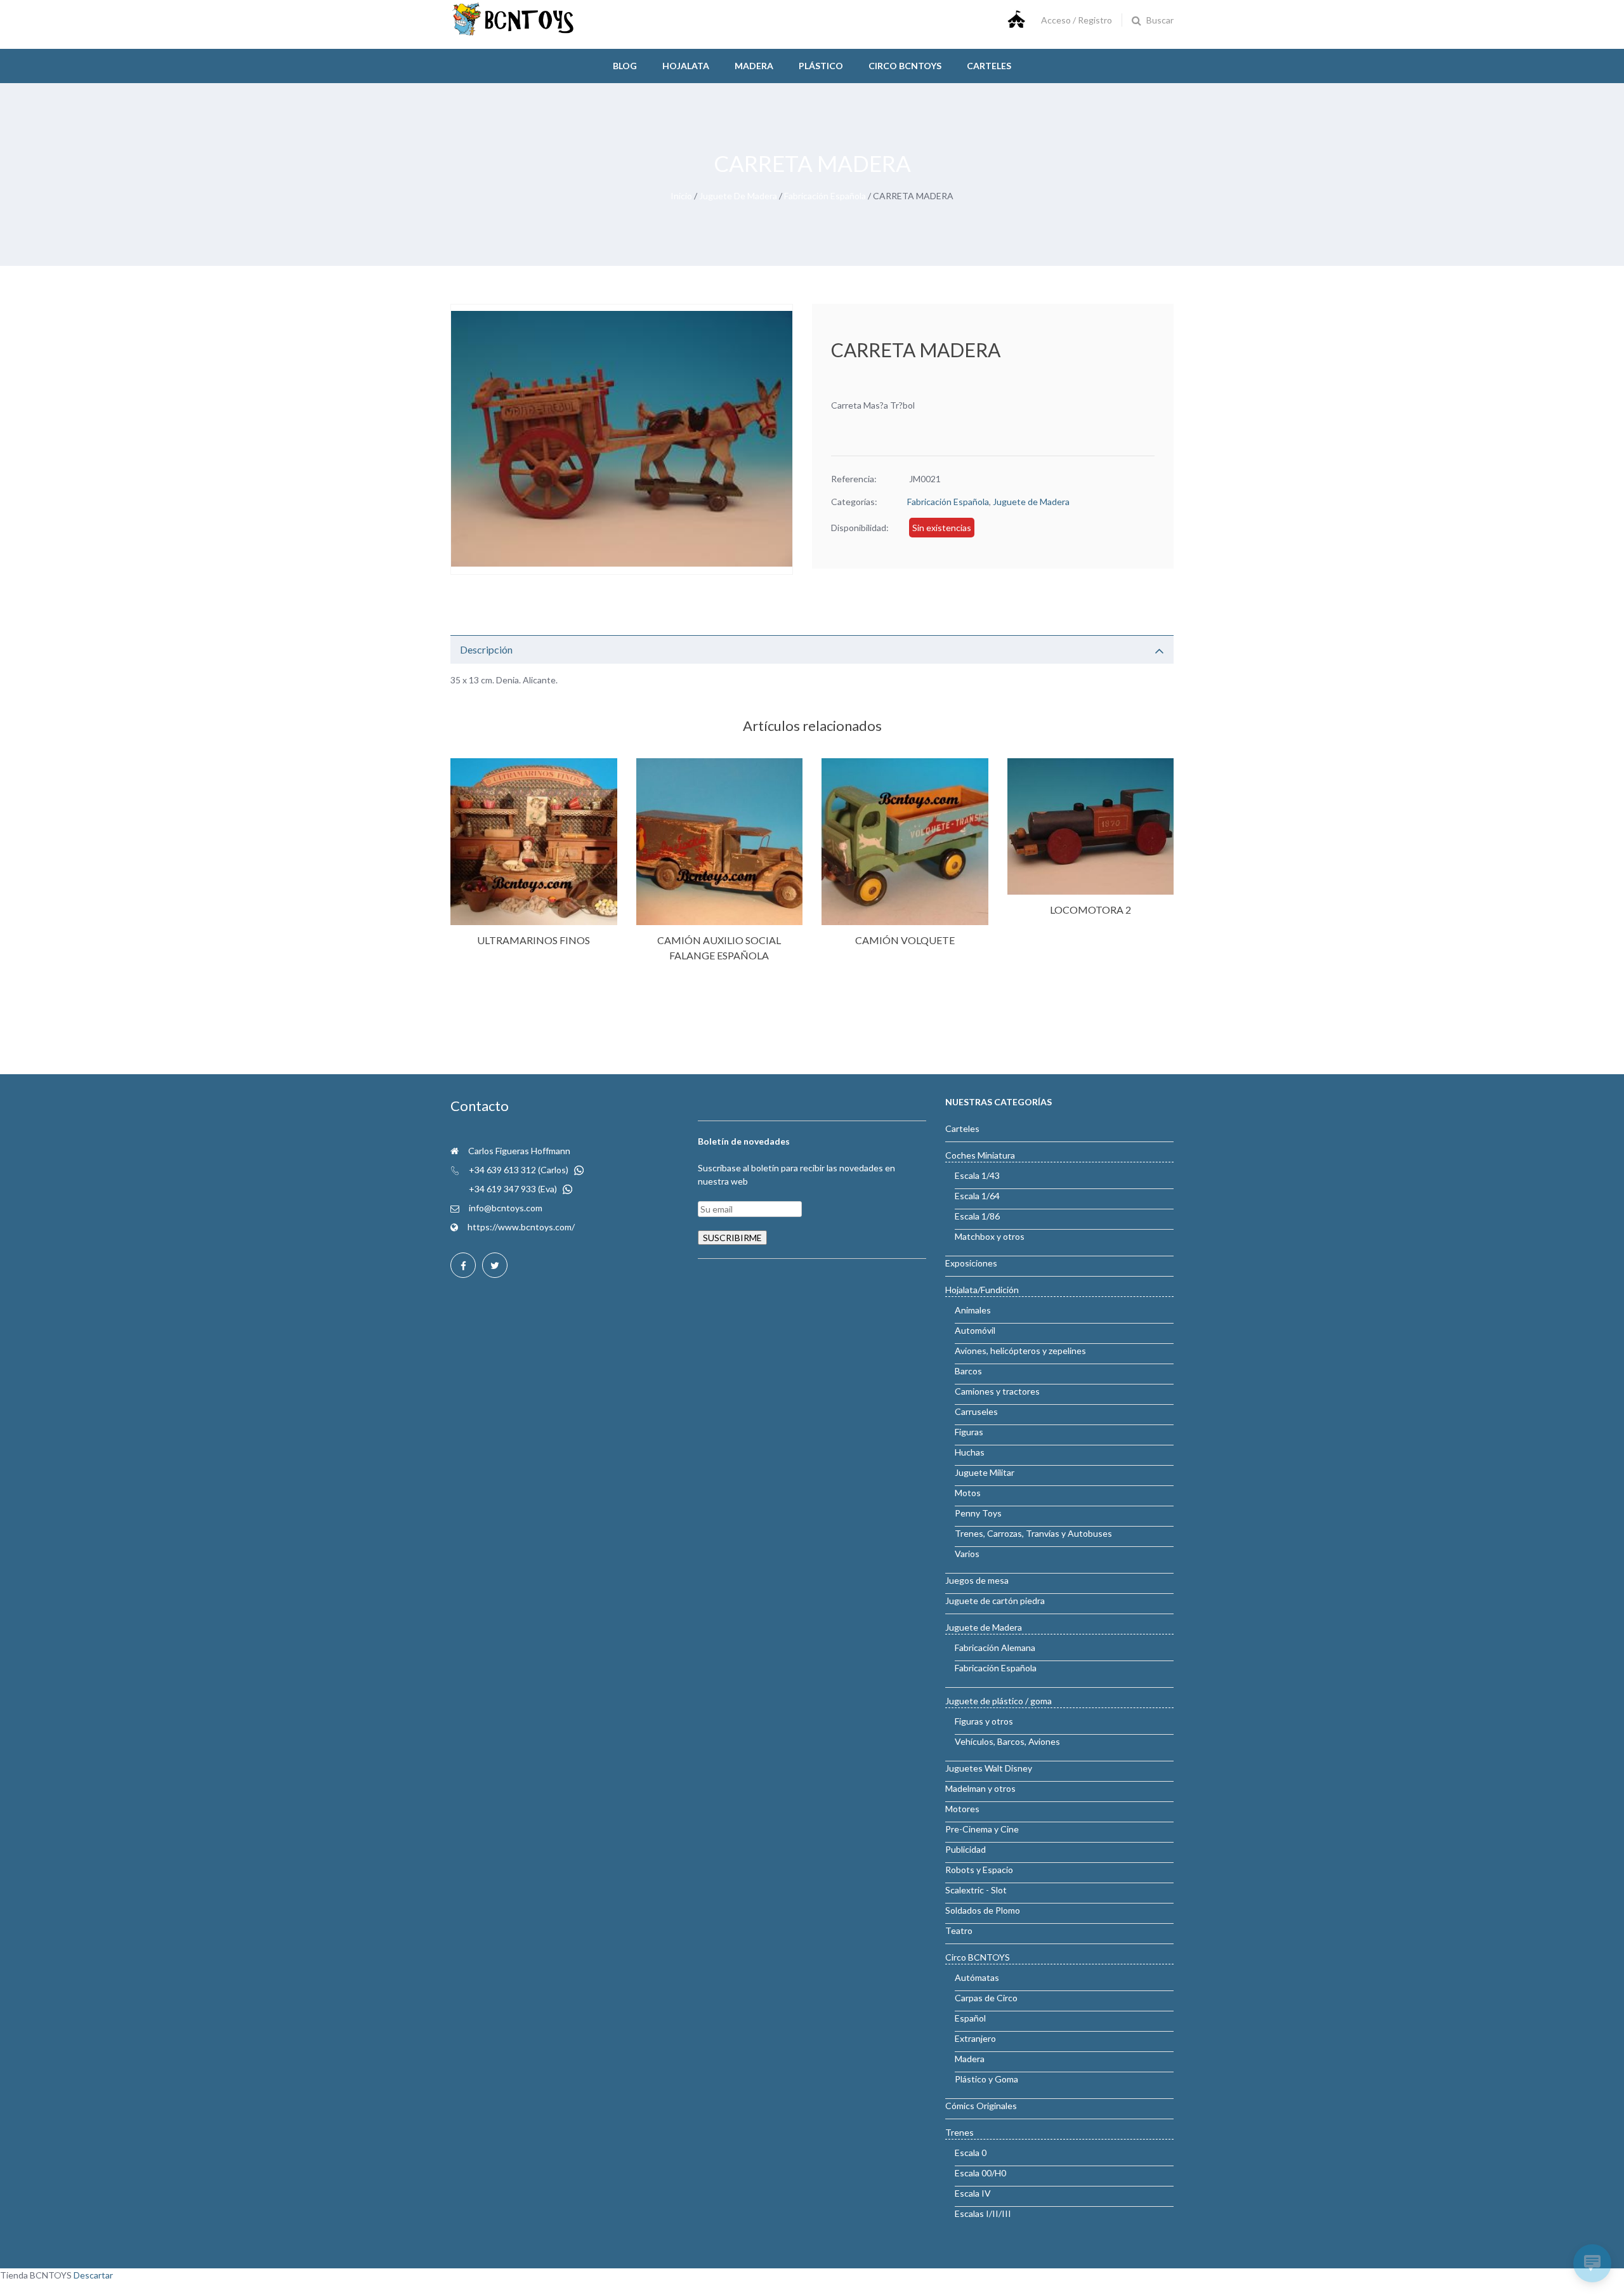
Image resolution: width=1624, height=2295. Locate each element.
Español (970, 2018)
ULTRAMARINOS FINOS (534, 940)
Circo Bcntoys (905, 66)
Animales (973, 1310)
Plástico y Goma (986, 2079)
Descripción (486, 649)
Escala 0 (971, 2153)
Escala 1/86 (977, 1216)
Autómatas (977, 1977)
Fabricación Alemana (995, 1647)
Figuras (969, 1432)
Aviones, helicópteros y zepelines (1020, 1351)
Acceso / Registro (1077, 20)
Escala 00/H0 (980, 2173)
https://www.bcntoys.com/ (521, 1227)
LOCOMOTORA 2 (1090, 910)
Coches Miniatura (980, 1155)
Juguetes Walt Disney (989, 1768)
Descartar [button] (93, 2275)
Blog (625, 66)
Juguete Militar (985, 1472)
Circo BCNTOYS (978, 1957)
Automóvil (975, 1330)
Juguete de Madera (738, 196)
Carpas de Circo (986, 1998)
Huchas (970, 1452)
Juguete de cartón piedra (995, 1601)
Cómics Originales (981, 2106)
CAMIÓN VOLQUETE (905, 940)
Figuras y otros (984, 1721)
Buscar (1160, 20)
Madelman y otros (980, 1788)
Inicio (681, 196)
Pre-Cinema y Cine (982, 1829)
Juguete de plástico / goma (999, 1701)
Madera (754, 66)
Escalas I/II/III (983, 2213)
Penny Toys (978, 1513)
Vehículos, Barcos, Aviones (1007, 1741)
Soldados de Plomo (983, 1910)
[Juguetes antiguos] (514, 33)
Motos (968, 1493)
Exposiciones (971, 1263)
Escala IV (973, 2193)
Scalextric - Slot (976, 1890)
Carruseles (976, 1411)
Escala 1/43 (977, 1175)
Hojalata (686, 66)
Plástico (821, 66)
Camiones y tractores (997, 1391)
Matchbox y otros (990, 1236)
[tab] (812, 649)
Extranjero (975, 2038)
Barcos (968, 1371)
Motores (962, 1809)
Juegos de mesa (977, 1580)
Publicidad (966, 1849)
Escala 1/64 (977, 1196)
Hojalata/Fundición (982, 1290)
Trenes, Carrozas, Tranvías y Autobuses (1033, 1533)
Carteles (989, 66)
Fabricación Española (825, 196)
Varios (967, 1554)
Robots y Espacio (979, 1870)
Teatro (959, 1930)
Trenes (959, 2132)
